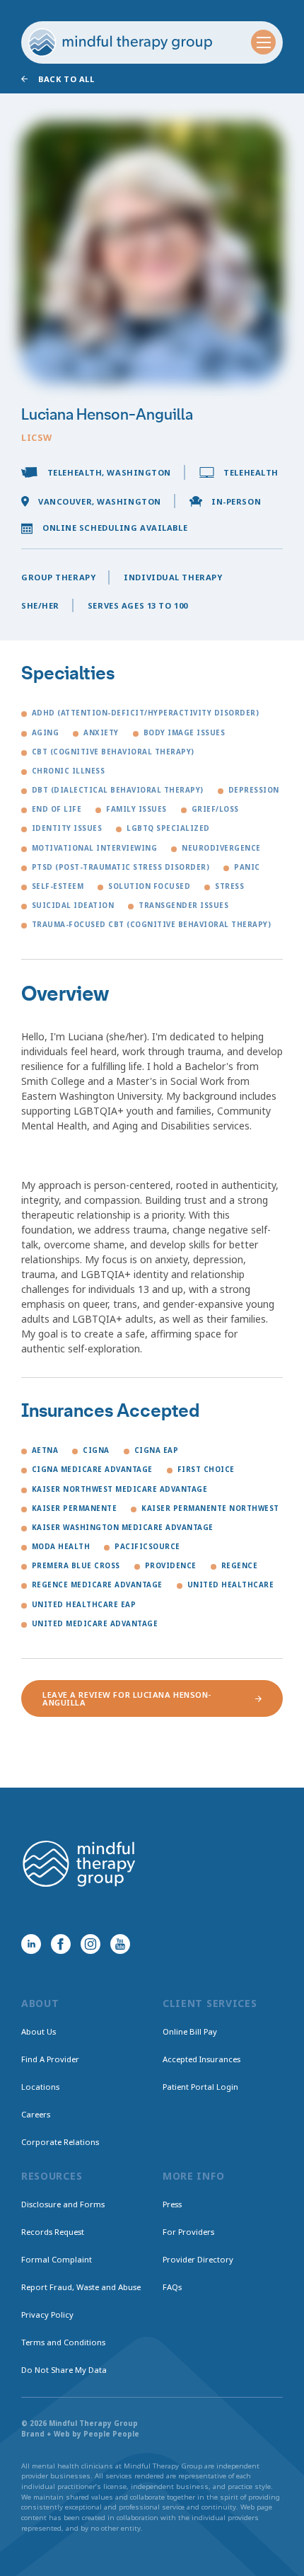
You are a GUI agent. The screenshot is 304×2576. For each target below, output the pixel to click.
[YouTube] (120, 1944)
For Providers (188, 2232)
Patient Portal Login (200, 2087)
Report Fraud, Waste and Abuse (81, 2287)
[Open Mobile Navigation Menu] (263, 42)
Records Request (53, 2232)
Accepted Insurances (201, 2059)
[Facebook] (61, 1944)
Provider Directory (198, 2259)
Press (172, 2204)
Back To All (66, 79)
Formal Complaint (57, 2259)
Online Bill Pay (190, 2031)
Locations (40, 2087)
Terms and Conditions (63, 2342)
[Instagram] (90, 1944)
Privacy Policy (47, 2315)
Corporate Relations (60, 2142)
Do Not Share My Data (64, 2370)
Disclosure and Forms (63, 2204)
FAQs (172, 2287)
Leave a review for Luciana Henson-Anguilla (127, 1698)
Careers (36, 2114)
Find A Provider (50, 2059)
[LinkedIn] (31, 1944)
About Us (39, 2031)
